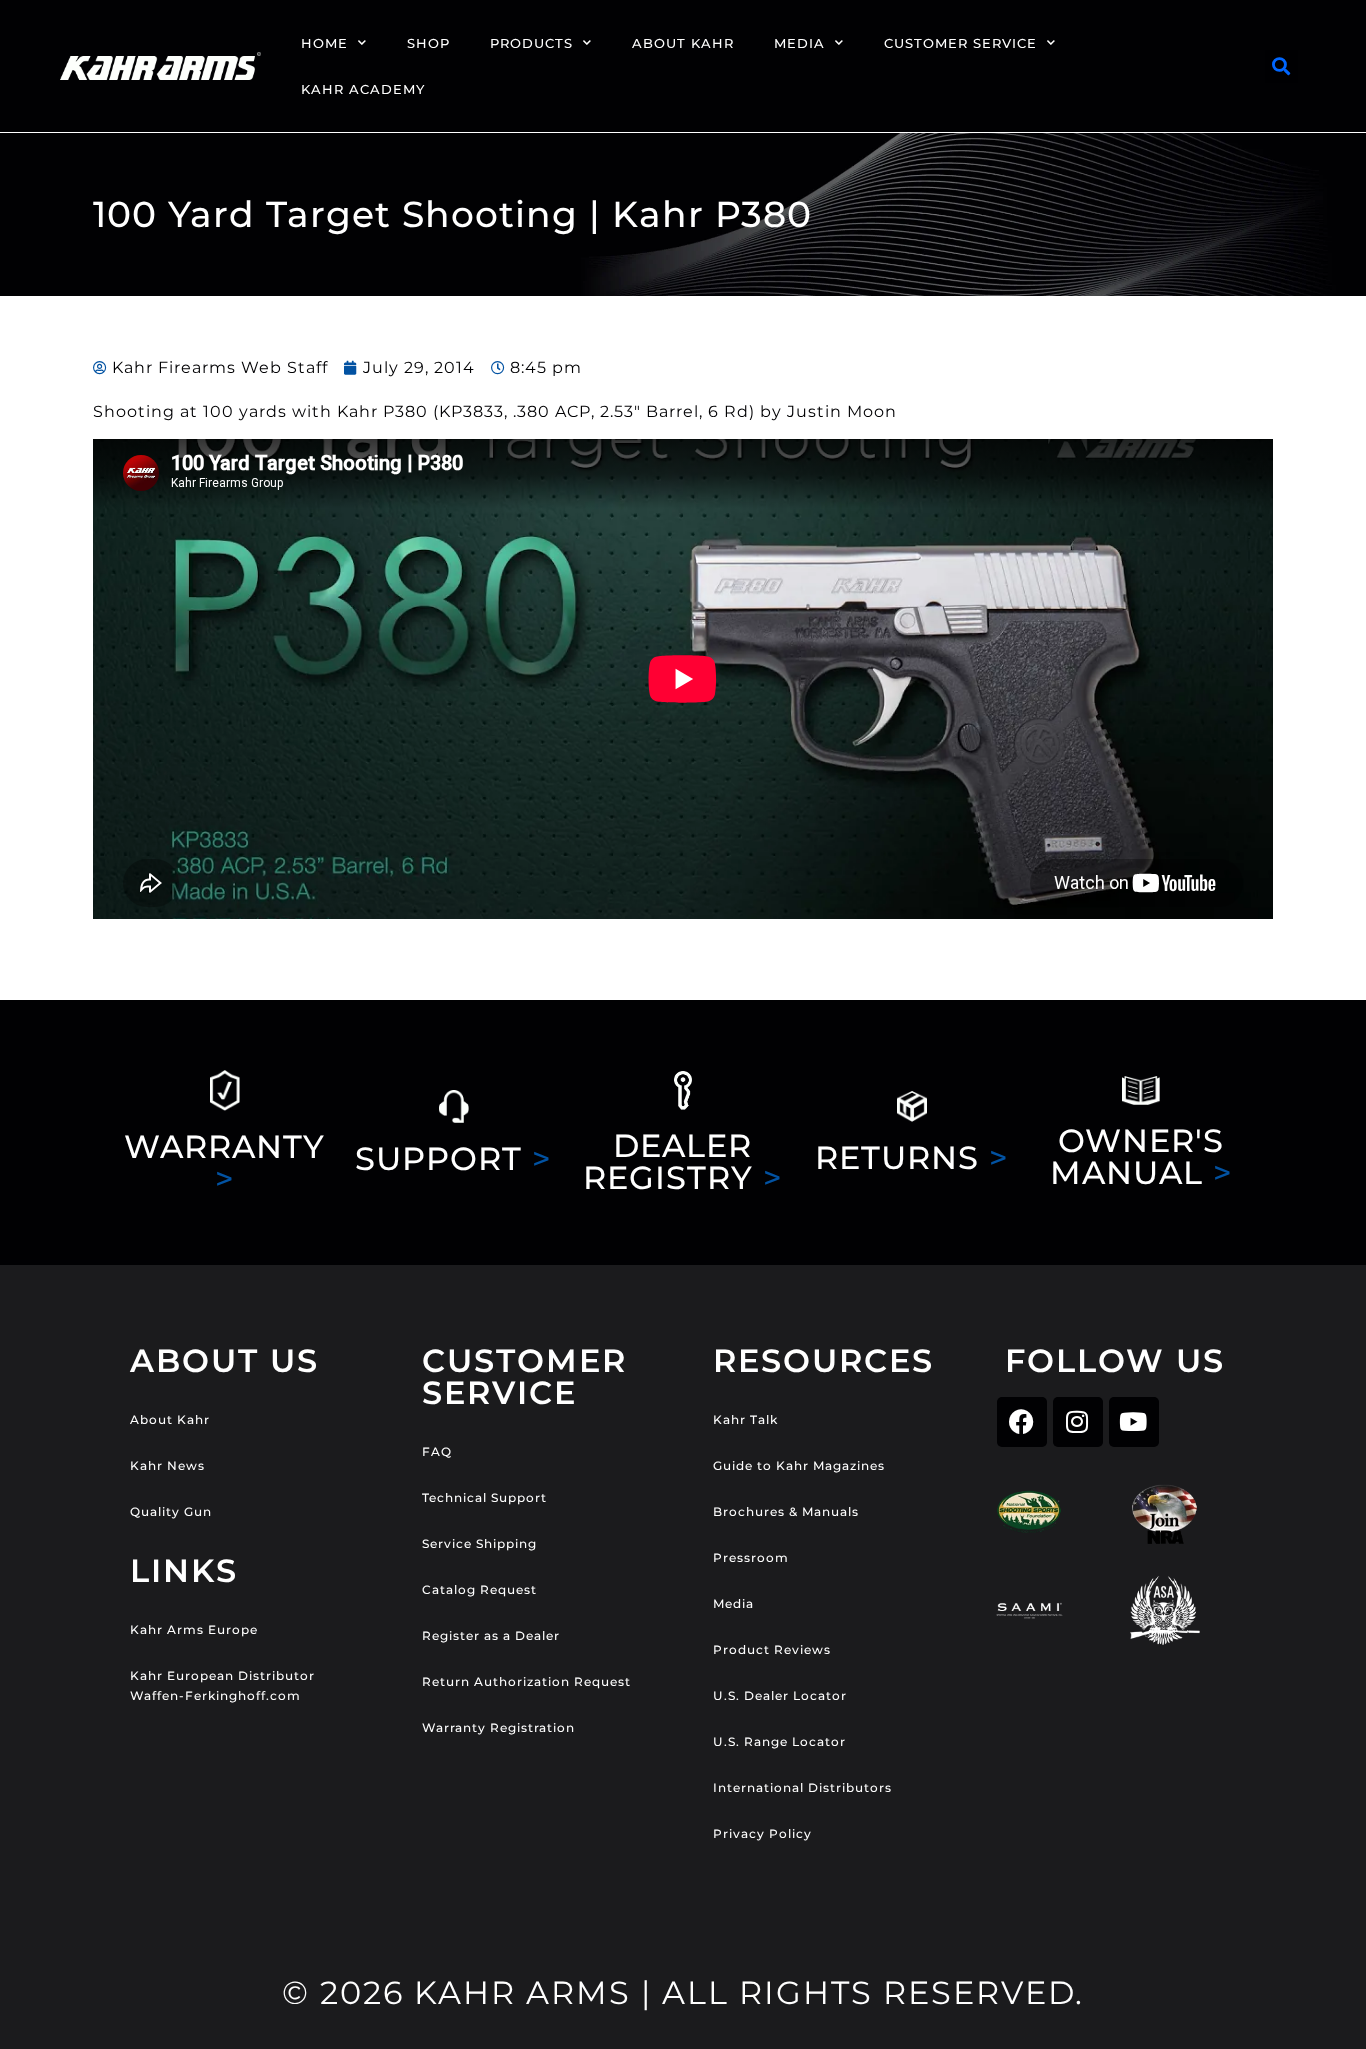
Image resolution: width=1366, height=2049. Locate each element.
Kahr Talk (745, 1419)
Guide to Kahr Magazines (799, 1465)
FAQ (437, 1451)
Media (733, 1603)
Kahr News (167, 1465)
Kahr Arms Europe (194, 1629)
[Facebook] (1022, 1422)
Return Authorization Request (526, 1681)
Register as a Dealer (491, 1635)
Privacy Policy (762, 1833)
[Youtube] (1134, 1422)
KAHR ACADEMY (363, 89)
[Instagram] (1078, 1422)
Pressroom (751, 1557)
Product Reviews (772, 1649)
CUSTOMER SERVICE (960, 43)
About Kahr (170, 1419)
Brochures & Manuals (786, 1511)
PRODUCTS (531, 43)
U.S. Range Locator (779, 1741)
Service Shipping (479, 1543)
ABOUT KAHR (683, 43)
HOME (324, 43)
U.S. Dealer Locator (780, 1695)
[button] (1281, 66)
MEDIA (799, 43)
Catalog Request (479, 1589)
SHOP (428, 43)
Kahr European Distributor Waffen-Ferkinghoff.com (222, 1685)
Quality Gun (171, 1511)
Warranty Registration (498, 1727)
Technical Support (484, 1497)
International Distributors (802, 1787)
